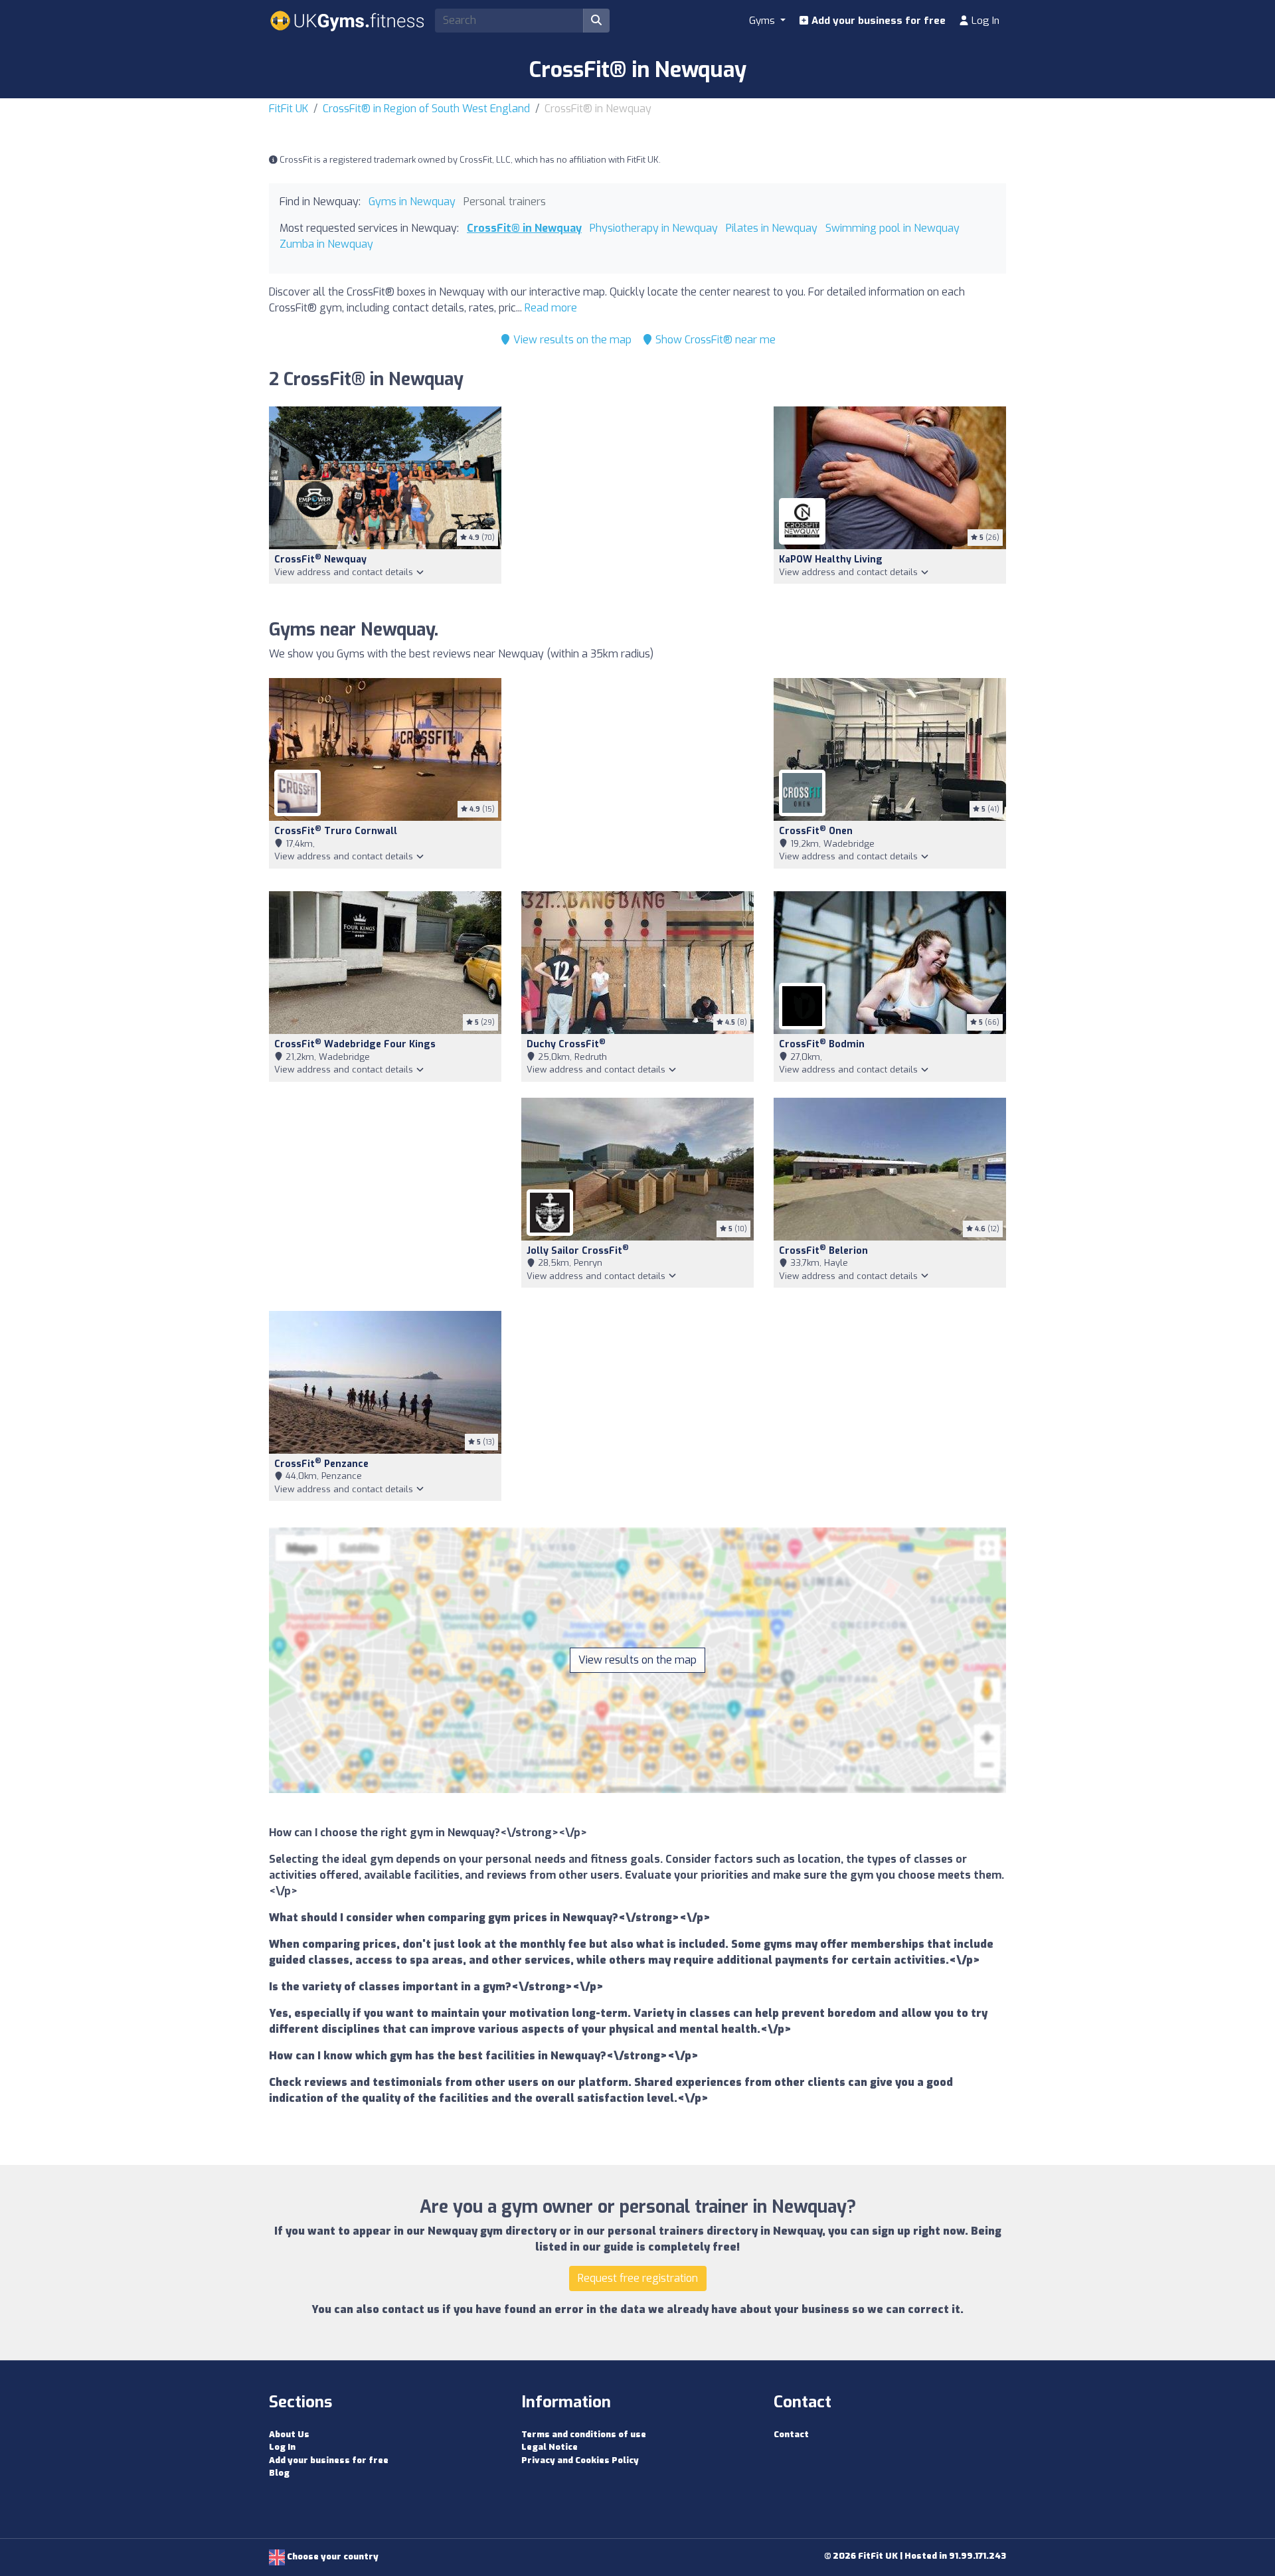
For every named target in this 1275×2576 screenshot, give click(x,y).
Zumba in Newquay (326, 244)
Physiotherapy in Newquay (654, 228)
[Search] (596, 21)
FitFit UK (289, 109)
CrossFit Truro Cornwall (336, 831)
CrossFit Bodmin (822, 1044)
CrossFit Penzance (321, 1464)
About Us (289, 2434)
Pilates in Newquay (772, 228)
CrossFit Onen (816, 831)
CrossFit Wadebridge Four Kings (355, 1044)
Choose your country (332, 2556)
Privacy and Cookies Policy (580, 2460)
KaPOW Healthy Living (831, 559)
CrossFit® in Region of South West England (426, 109)
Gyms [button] (763, 21)
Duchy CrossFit (566, 1044)
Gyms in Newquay (412, 202)
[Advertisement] (637, 505)
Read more (551, 308)
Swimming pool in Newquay (892, 228)
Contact (791, 2434)
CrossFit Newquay (320, 559)
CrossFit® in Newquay (524, 228)
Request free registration (638, 2278)
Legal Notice (550, 2447)
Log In (984, 21)
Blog (279, 2473)
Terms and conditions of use (584, 2434)
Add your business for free (877, 21)
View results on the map (571, 340)
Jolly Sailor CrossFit (578, 1251)
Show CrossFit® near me (714, 340)
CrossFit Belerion (823, 1251)
